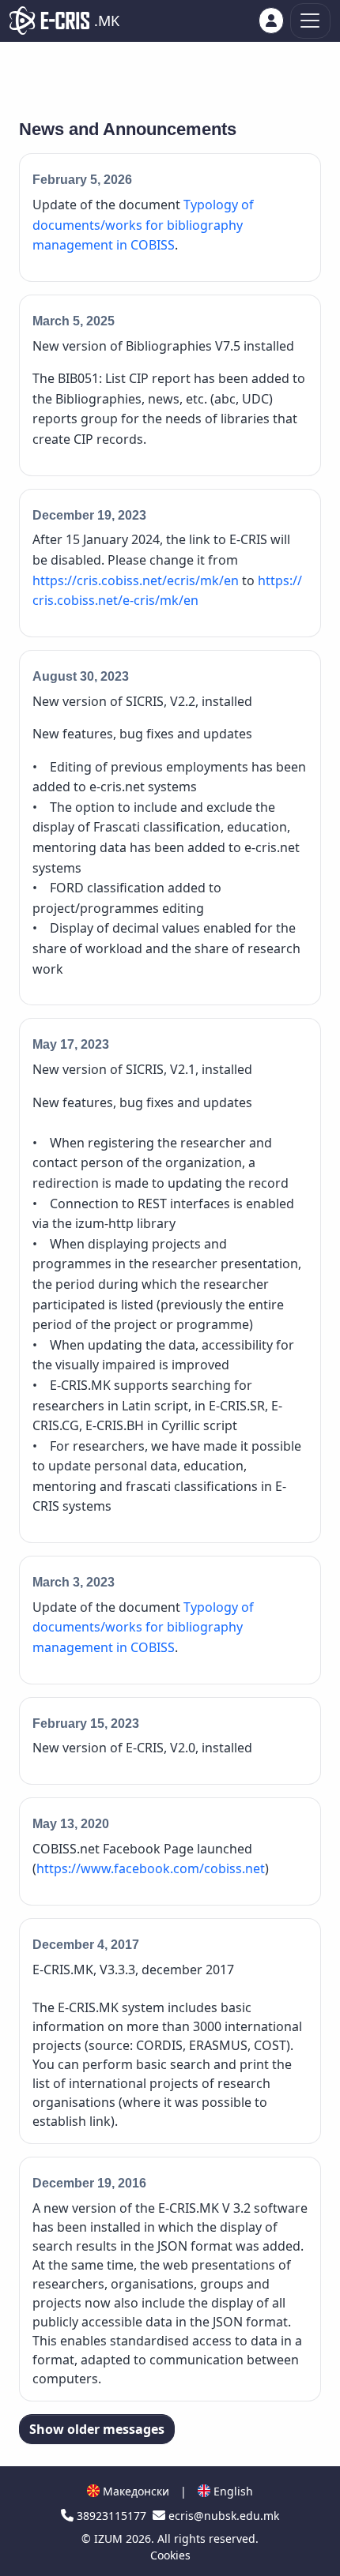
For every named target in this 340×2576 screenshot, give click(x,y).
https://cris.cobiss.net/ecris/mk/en (136, 580)
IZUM (110, 2538)
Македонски (134, 2491)
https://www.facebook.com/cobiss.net (151, 1868)
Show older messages (97, 2429)
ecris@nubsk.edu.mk (222, 2516)
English (232, 2491)
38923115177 (111, 2516)
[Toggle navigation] (310, 21)
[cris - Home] (49, 21)
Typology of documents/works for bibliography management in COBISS (143, 225)
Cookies (170, 2555)
